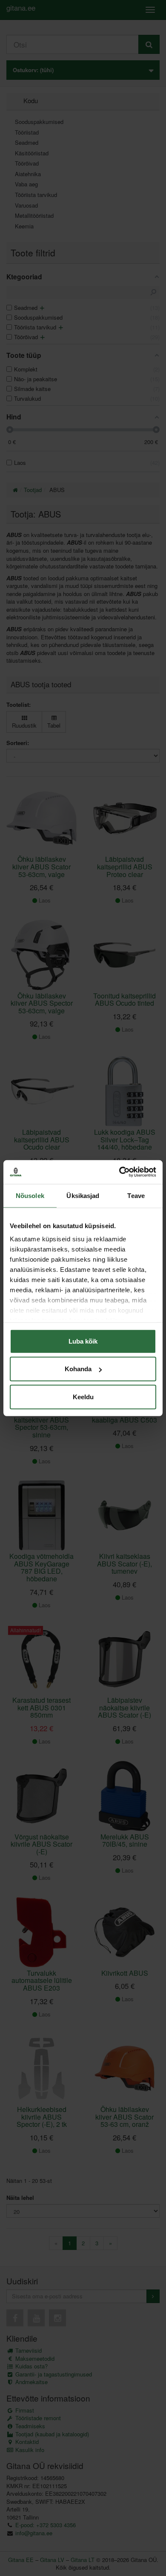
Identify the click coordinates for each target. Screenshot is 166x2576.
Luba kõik (83, 1341)
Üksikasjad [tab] (83, 1195)
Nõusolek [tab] (30, 1195)
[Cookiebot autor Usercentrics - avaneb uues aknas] (119, 1172)
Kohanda (78, 1369)
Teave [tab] (136, 1195)
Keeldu (83, 1396)
